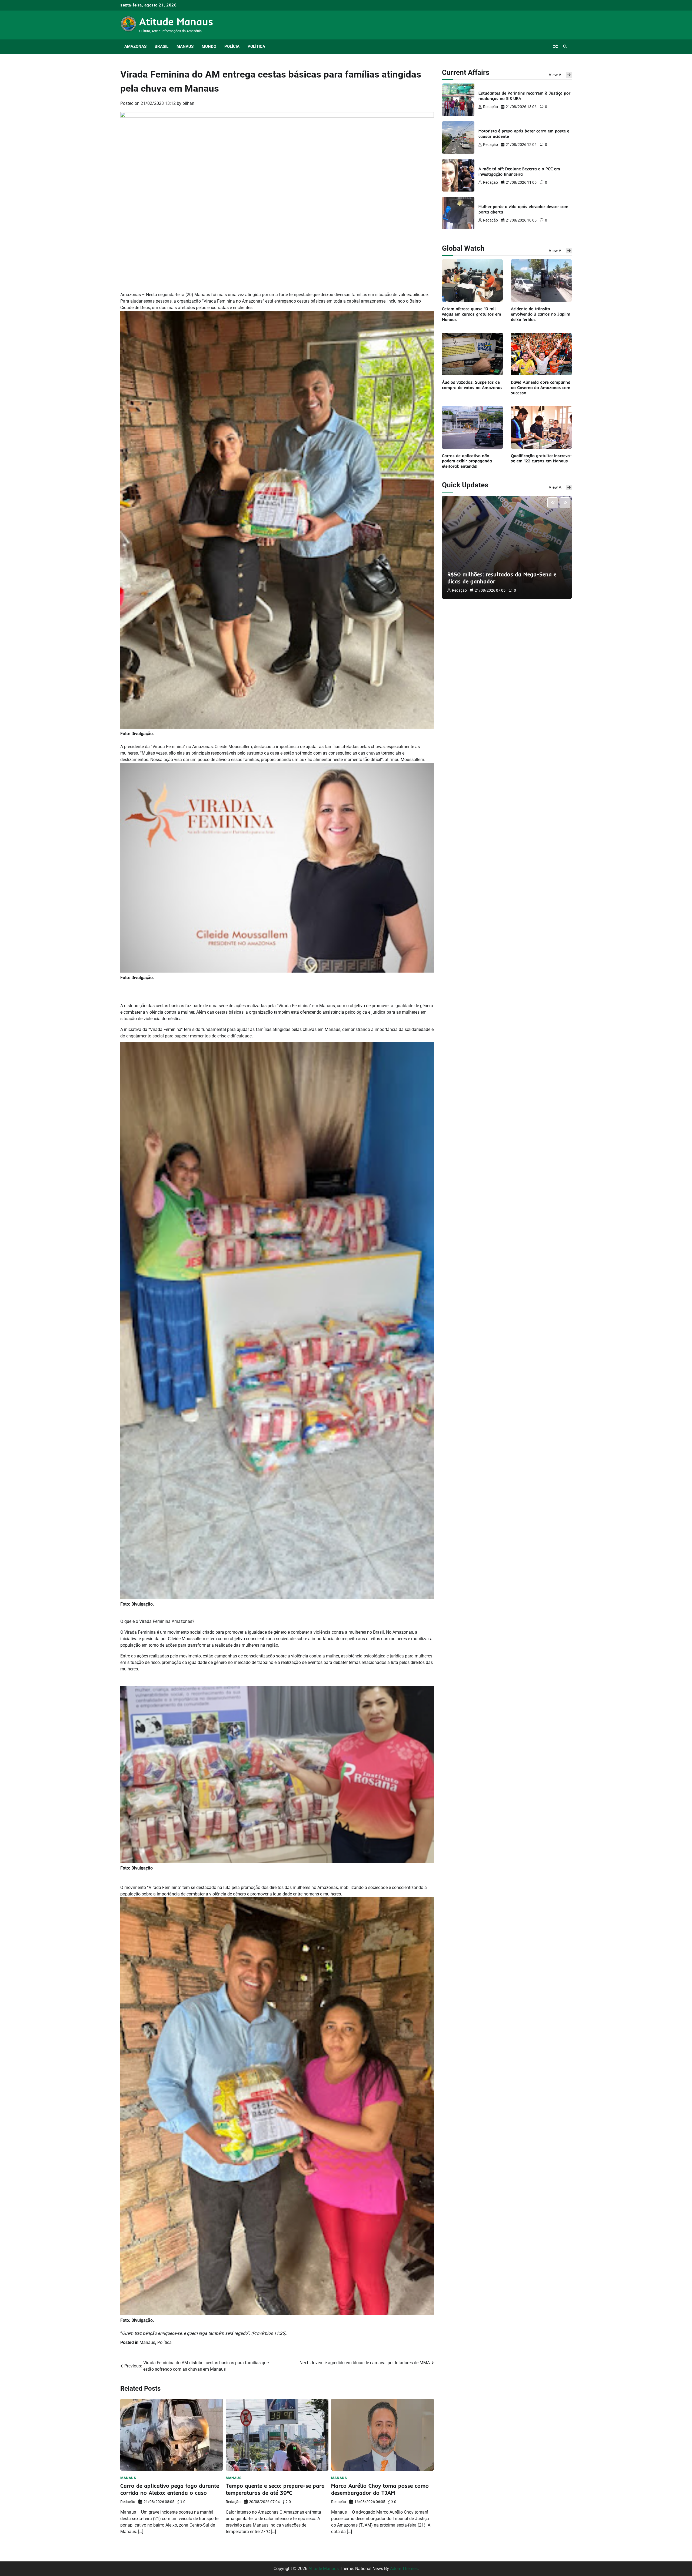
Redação (128, 2502)
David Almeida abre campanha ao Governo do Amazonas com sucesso (541, 387)
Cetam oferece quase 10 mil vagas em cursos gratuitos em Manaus (472, 314)
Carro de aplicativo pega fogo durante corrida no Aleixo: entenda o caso (170, 2489)
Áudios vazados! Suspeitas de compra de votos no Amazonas (472, 385)
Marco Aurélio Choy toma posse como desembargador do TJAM (380, 2489)
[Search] (565, 46)
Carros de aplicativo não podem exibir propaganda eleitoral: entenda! (467, 461)
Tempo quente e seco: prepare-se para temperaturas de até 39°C (275, 2489)
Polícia (232, 46)
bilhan (188, 103)
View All (556, 75)
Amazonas (135, 46)
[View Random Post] (555, 46)
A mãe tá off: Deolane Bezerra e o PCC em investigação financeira (519, 171)
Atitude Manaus (176, 21)
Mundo (209, 46)
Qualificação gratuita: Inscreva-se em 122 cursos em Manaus (541, 458)
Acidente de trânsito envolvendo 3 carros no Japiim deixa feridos (541, 314)
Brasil (162, 46)
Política (256, 46)
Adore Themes (404, 2569)
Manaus (185, 46)
